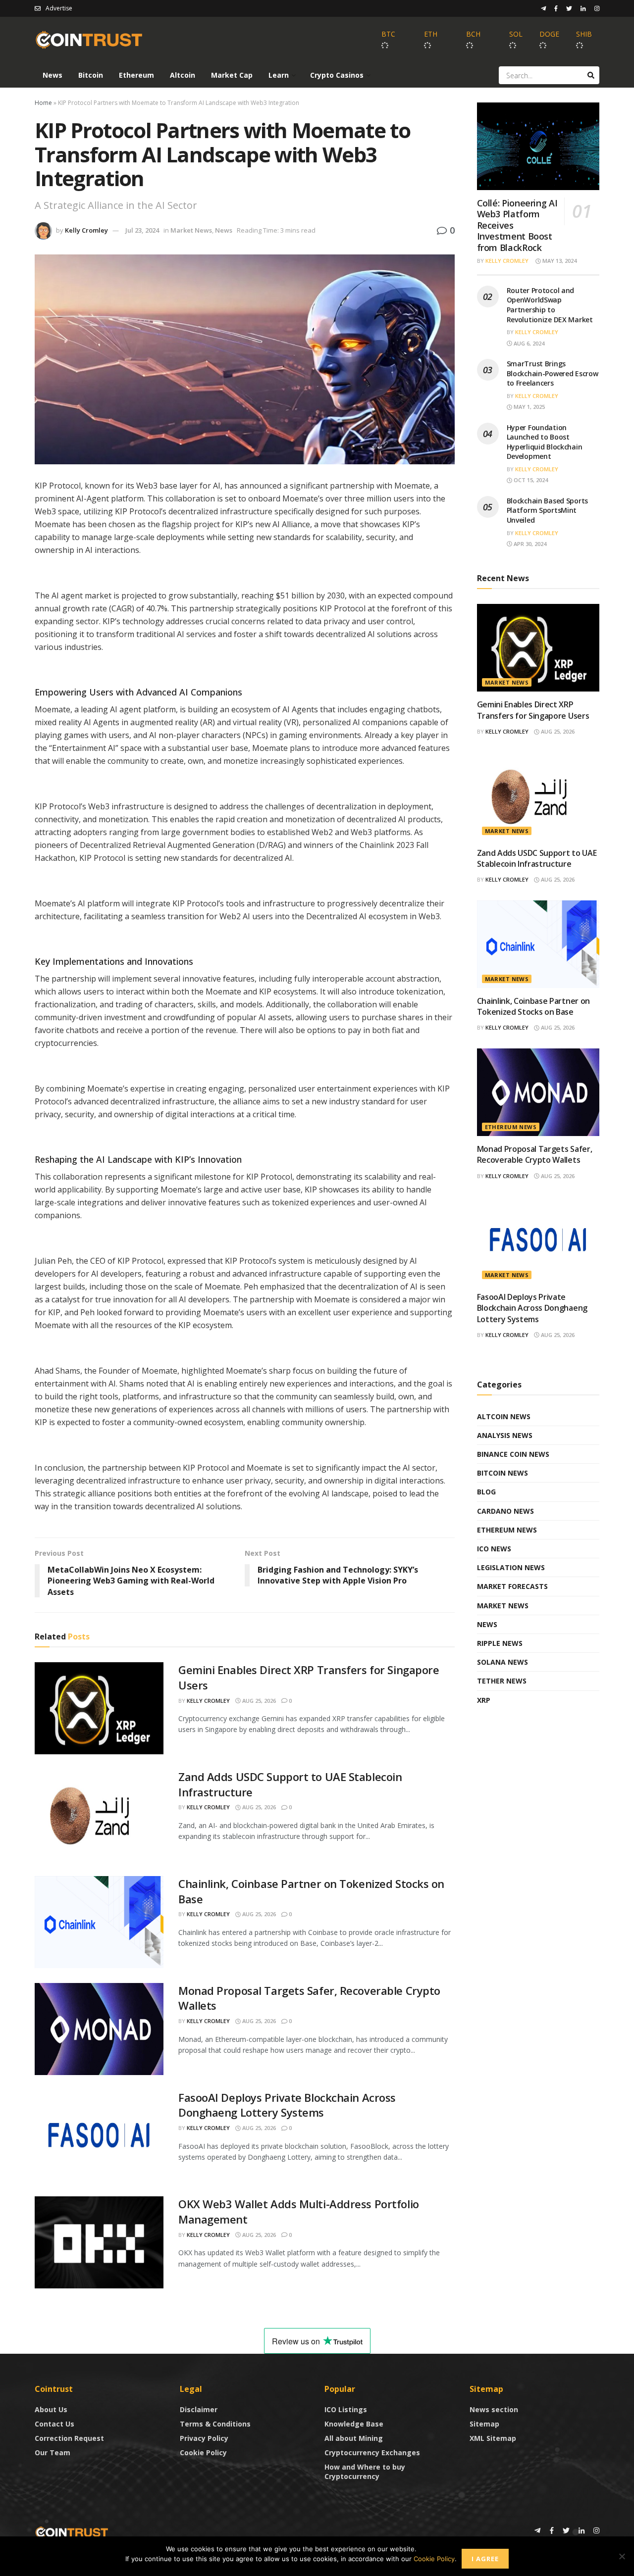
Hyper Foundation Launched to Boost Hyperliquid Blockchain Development (545, 442)
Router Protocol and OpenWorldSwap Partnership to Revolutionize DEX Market (550, 305)
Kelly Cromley (86, 230)
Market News (191, 230)
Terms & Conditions (215, 2424)
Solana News (502, 1662)
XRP (484, 1700)
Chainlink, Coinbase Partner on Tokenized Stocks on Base (533, 1006)
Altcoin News (504, 1416)
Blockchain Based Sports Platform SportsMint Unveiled (548, 510)
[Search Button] (591, 75)
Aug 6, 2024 (528, 343)
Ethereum (136, 75)
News (53, 75)
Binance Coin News (513, 1454)
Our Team (53, 2452)
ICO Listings (346, 2409)
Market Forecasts (512, 1586)
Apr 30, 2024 (529, 544)
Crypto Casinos (337, 75)
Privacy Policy (204, 2438)
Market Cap (232, 75)
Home (43, 103)
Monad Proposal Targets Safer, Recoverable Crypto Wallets (535, 1154)
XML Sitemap (493, 2438)
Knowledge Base (354, 2424)
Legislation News (511, 1567)
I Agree (485, 2559)
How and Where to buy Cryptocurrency (365, 2472)
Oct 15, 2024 (530, 480)
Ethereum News (511, 1127)
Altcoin (183, 75)
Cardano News (505, 1511)
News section (494, 2409)
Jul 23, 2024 (142, 230)
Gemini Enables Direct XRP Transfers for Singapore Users (533, 710)
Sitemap (484, 2424)
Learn (279, 75)
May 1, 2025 (528, 407)
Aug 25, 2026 (258, 1701)
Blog (486, 1492)
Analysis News (505, 1435)
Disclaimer (199, 2409)
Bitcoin (91, 75)
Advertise (59, 8)
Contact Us (54, 2424)
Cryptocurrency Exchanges (372, 2452)
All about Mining (354, 2438)
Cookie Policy (203, 2452)
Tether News (502, 1681)
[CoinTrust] (72, 2532)
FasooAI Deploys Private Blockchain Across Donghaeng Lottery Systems (287, 2105)
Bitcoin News (502, 1473)
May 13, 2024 (559, 261)
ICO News (494, 1549)
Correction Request (69, 2438)
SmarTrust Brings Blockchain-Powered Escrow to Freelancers (553, 373)
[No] (622, 2556)
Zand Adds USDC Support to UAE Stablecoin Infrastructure (537, 858)
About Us (51, 2409)
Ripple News (500, 1643)
